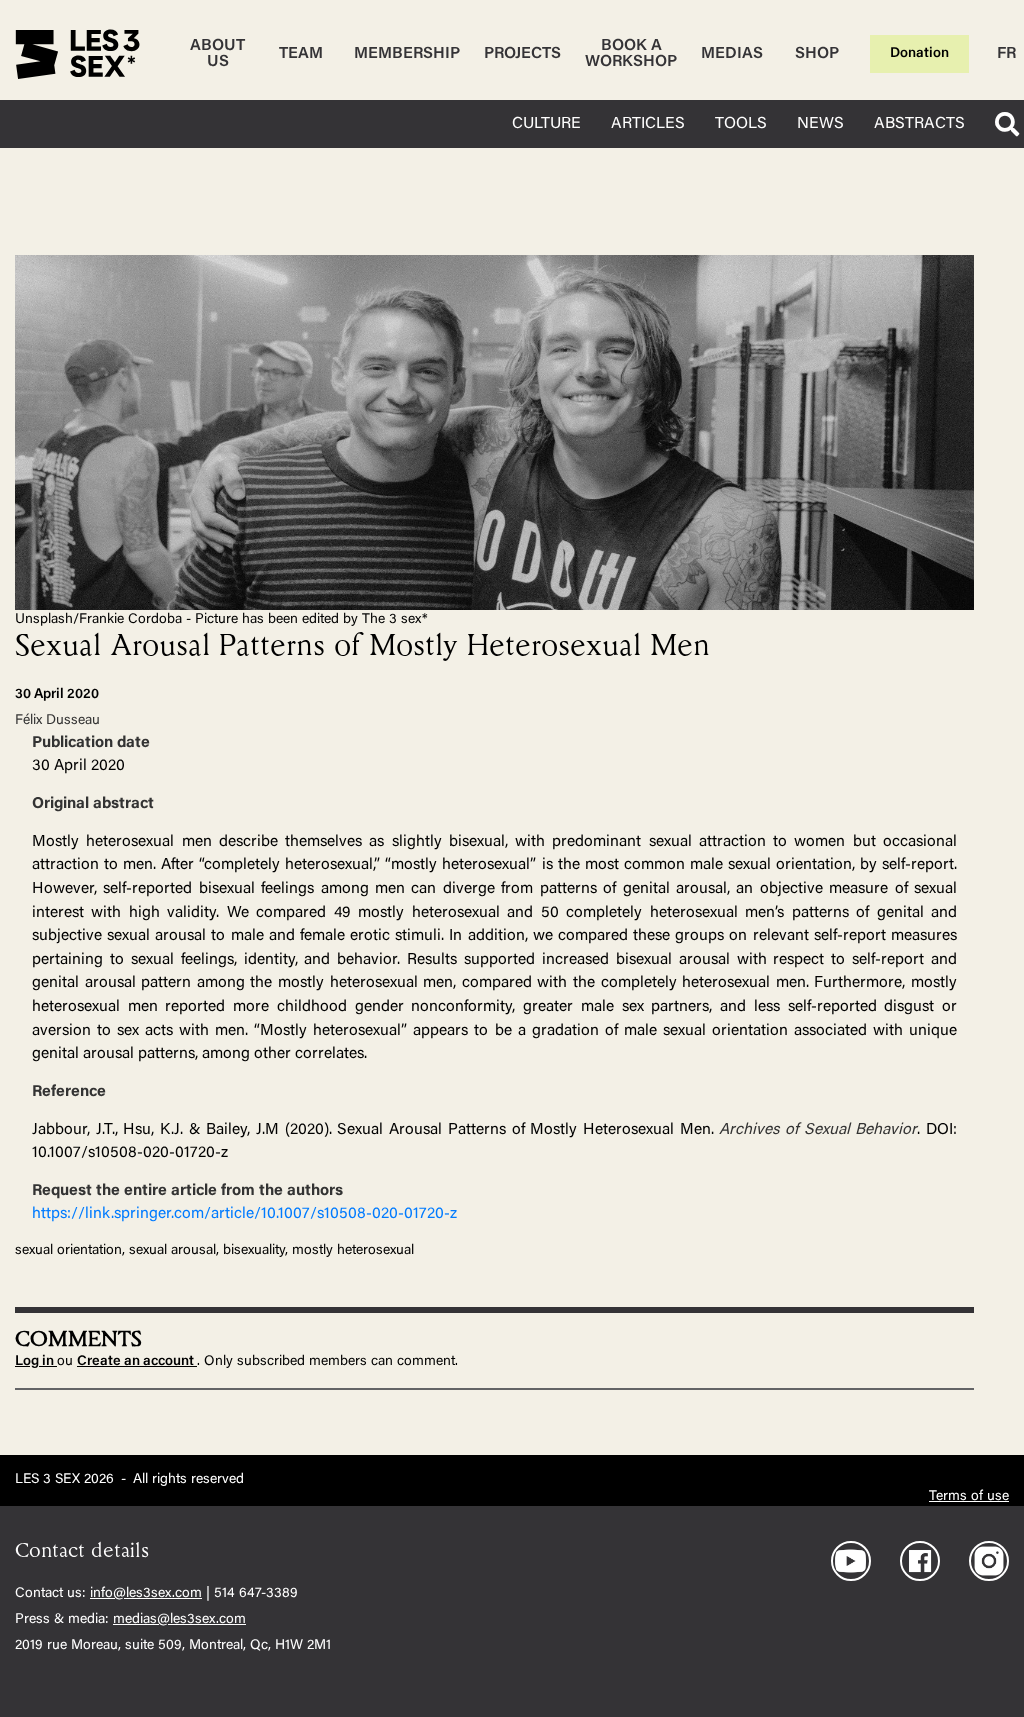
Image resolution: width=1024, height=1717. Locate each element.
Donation (919, 54)
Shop (817, 54)
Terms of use (969, 1497)
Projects (522, 54)
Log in (36, 1362)
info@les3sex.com (146, 1594)
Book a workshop (631, 54)
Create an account (137, 1362)
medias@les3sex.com (179, 1620)
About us (217, 54)
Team (301, 54)
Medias (732, 54)
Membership (407, 54)
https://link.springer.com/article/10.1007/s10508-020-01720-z (244, 1214)
